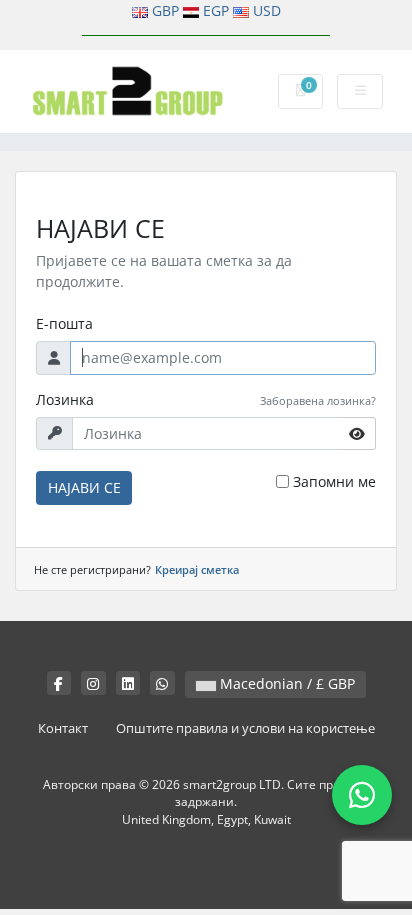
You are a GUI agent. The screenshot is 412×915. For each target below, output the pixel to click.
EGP (216, 10)
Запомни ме (334, 481)
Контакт (63, 728)
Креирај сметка (197, 569)
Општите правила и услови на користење (245, 728)
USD (267, 10)
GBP (165, 10)
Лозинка (65, 399)
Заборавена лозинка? (318, 400)
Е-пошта (64, 323)
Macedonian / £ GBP (285, 683)
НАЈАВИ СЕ (84, 487)
